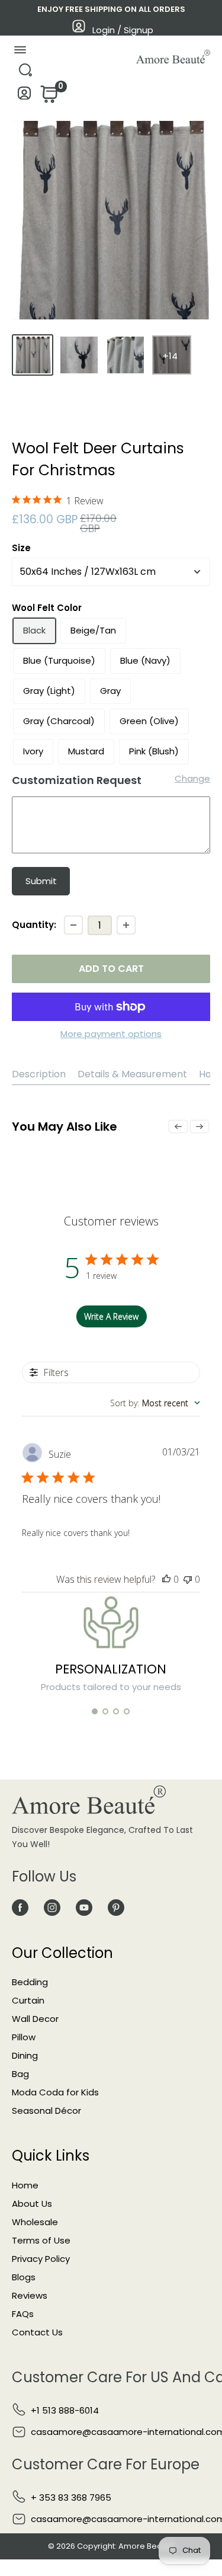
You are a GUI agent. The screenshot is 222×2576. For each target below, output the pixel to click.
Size (21, 548)
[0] (48, 97)
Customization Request (77, 780)
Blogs (24, 2277)
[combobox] (155, 1403)
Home (25, 2185)
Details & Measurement (132, 1074)
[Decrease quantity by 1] (73, 925)
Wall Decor (35, 2019)
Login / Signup (123, 30)
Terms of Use (41, 2240)
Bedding (30, 1982)
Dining (25, 2055)
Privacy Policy (41, 2259)
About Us (32, 2204)
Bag (20, 2074)
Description (39, 1074)
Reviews (30, 2295)
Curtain (28, 2000)
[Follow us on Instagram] (52, 1907)
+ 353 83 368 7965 (71, 2497)
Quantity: (34, 925)
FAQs (23, 2314)
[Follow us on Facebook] (20, 1907)
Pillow (24, 2037)
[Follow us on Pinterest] (116, 1907)
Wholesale (35, 2222)
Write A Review (111, 1316)
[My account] (25, 96)
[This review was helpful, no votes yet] (166, 1579)
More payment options (111, 1034)
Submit (41, 881)
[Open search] (25, 73)
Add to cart (111, 969)
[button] (95, 1711)
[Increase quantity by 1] (126, 925)
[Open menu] (20, 52)
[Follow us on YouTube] (84, 1907)
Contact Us (37, 2332)
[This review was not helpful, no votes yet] (188, 1579)
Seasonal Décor (46, 2111)
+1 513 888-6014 (65, 2410)
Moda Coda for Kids (55, 2092)
